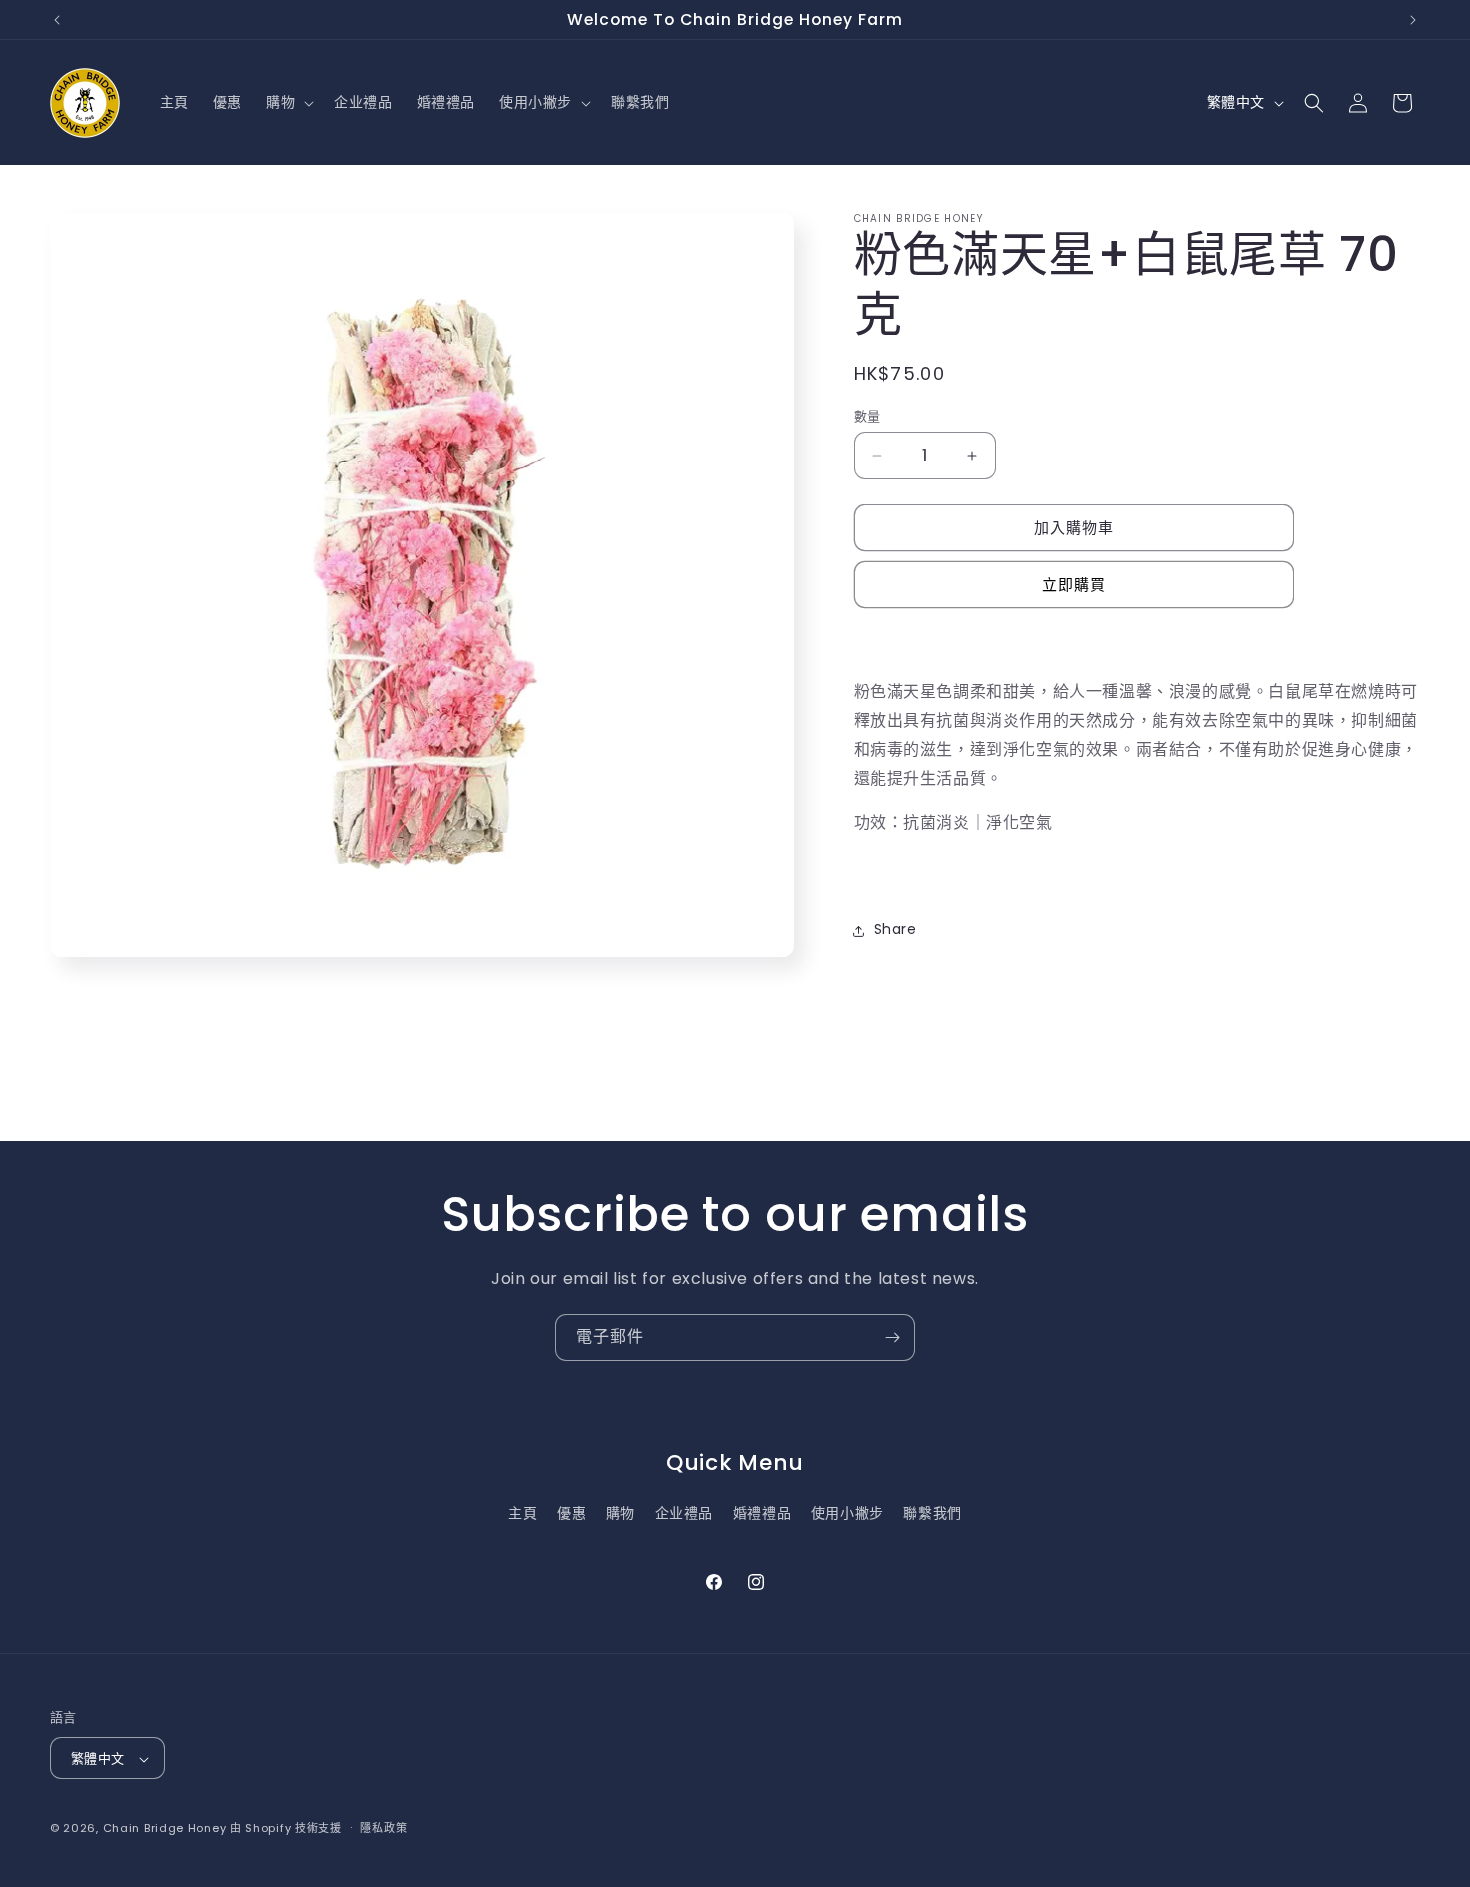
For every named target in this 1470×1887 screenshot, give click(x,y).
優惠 (571, 1513)
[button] (288, 103)
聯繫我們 (932, 1513)
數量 (867, 416)
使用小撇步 (847, 1513)
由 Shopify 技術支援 (286, 1829)
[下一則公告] (1413, 20)
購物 (620, 1513)
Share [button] (895, 930)
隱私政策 (383, 1828)
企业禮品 (684, 1513)
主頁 (522, 1513)
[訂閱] (892, 1337)
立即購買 (1074, 585)
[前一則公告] (57, 20)
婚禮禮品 (762, 1513)
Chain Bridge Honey (165, 1829)
